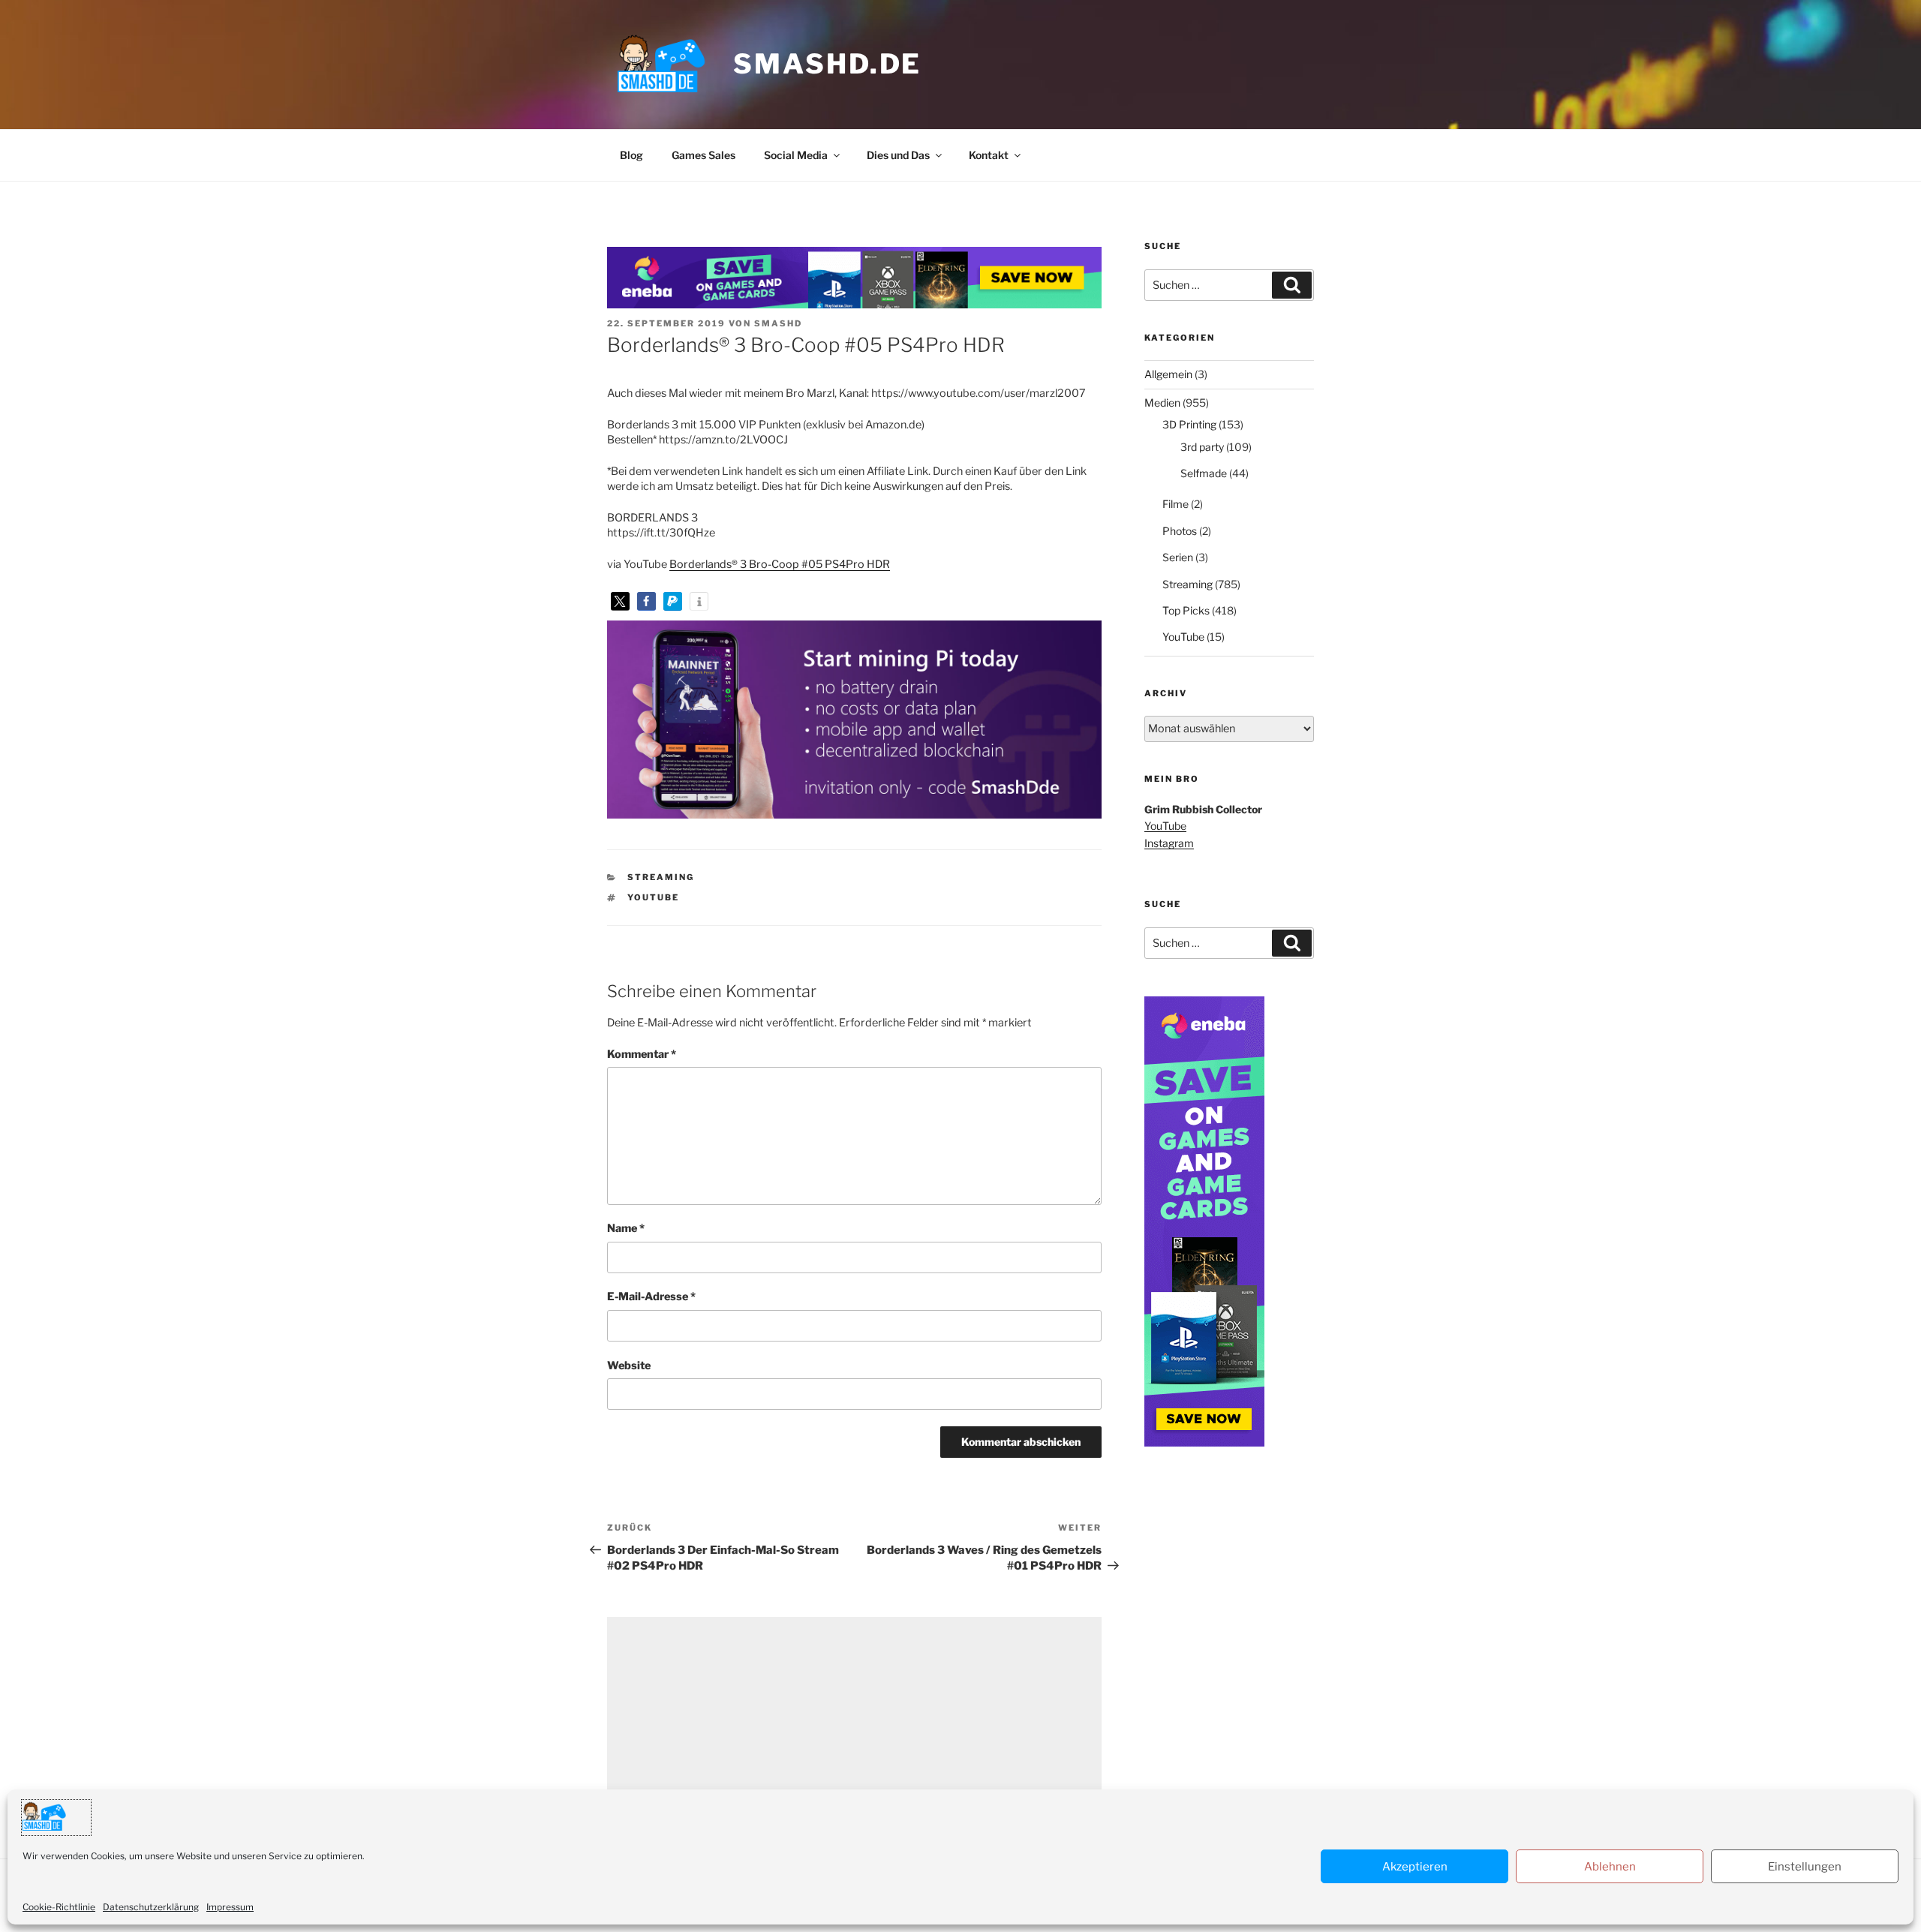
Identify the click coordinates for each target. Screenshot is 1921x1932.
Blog (631, 155)
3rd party (1202, 447)
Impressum (230, 1906)
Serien (1178, 557)
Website (629, 1366)
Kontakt (989, 155)
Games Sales (703, 155)
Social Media (796, 155)
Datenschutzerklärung (151, 1906)
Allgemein (1168, 374)
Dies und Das (898, 155)
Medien (1162, 403)
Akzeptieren (1415, 1866)
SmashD (778, 323)
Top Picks (1186, 610)
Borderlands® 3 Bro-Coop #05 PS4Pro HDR (780, 564)
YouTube (653, 897)
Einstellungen (1805, 1866)
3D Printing (1189, 424)
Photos (1180, 531)
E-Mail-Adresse (651, 1297)
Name (626, 1228)
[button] (620, 601)
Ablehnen (1610, 1866)
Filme (1175, 504)
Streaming (661, 877)
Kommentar (642, 1054)
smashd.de (827, 64)
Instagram (1169, 843)
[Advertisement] (855, 1722)
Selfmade (1204, 473)
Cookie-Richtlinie (59, 1906)
